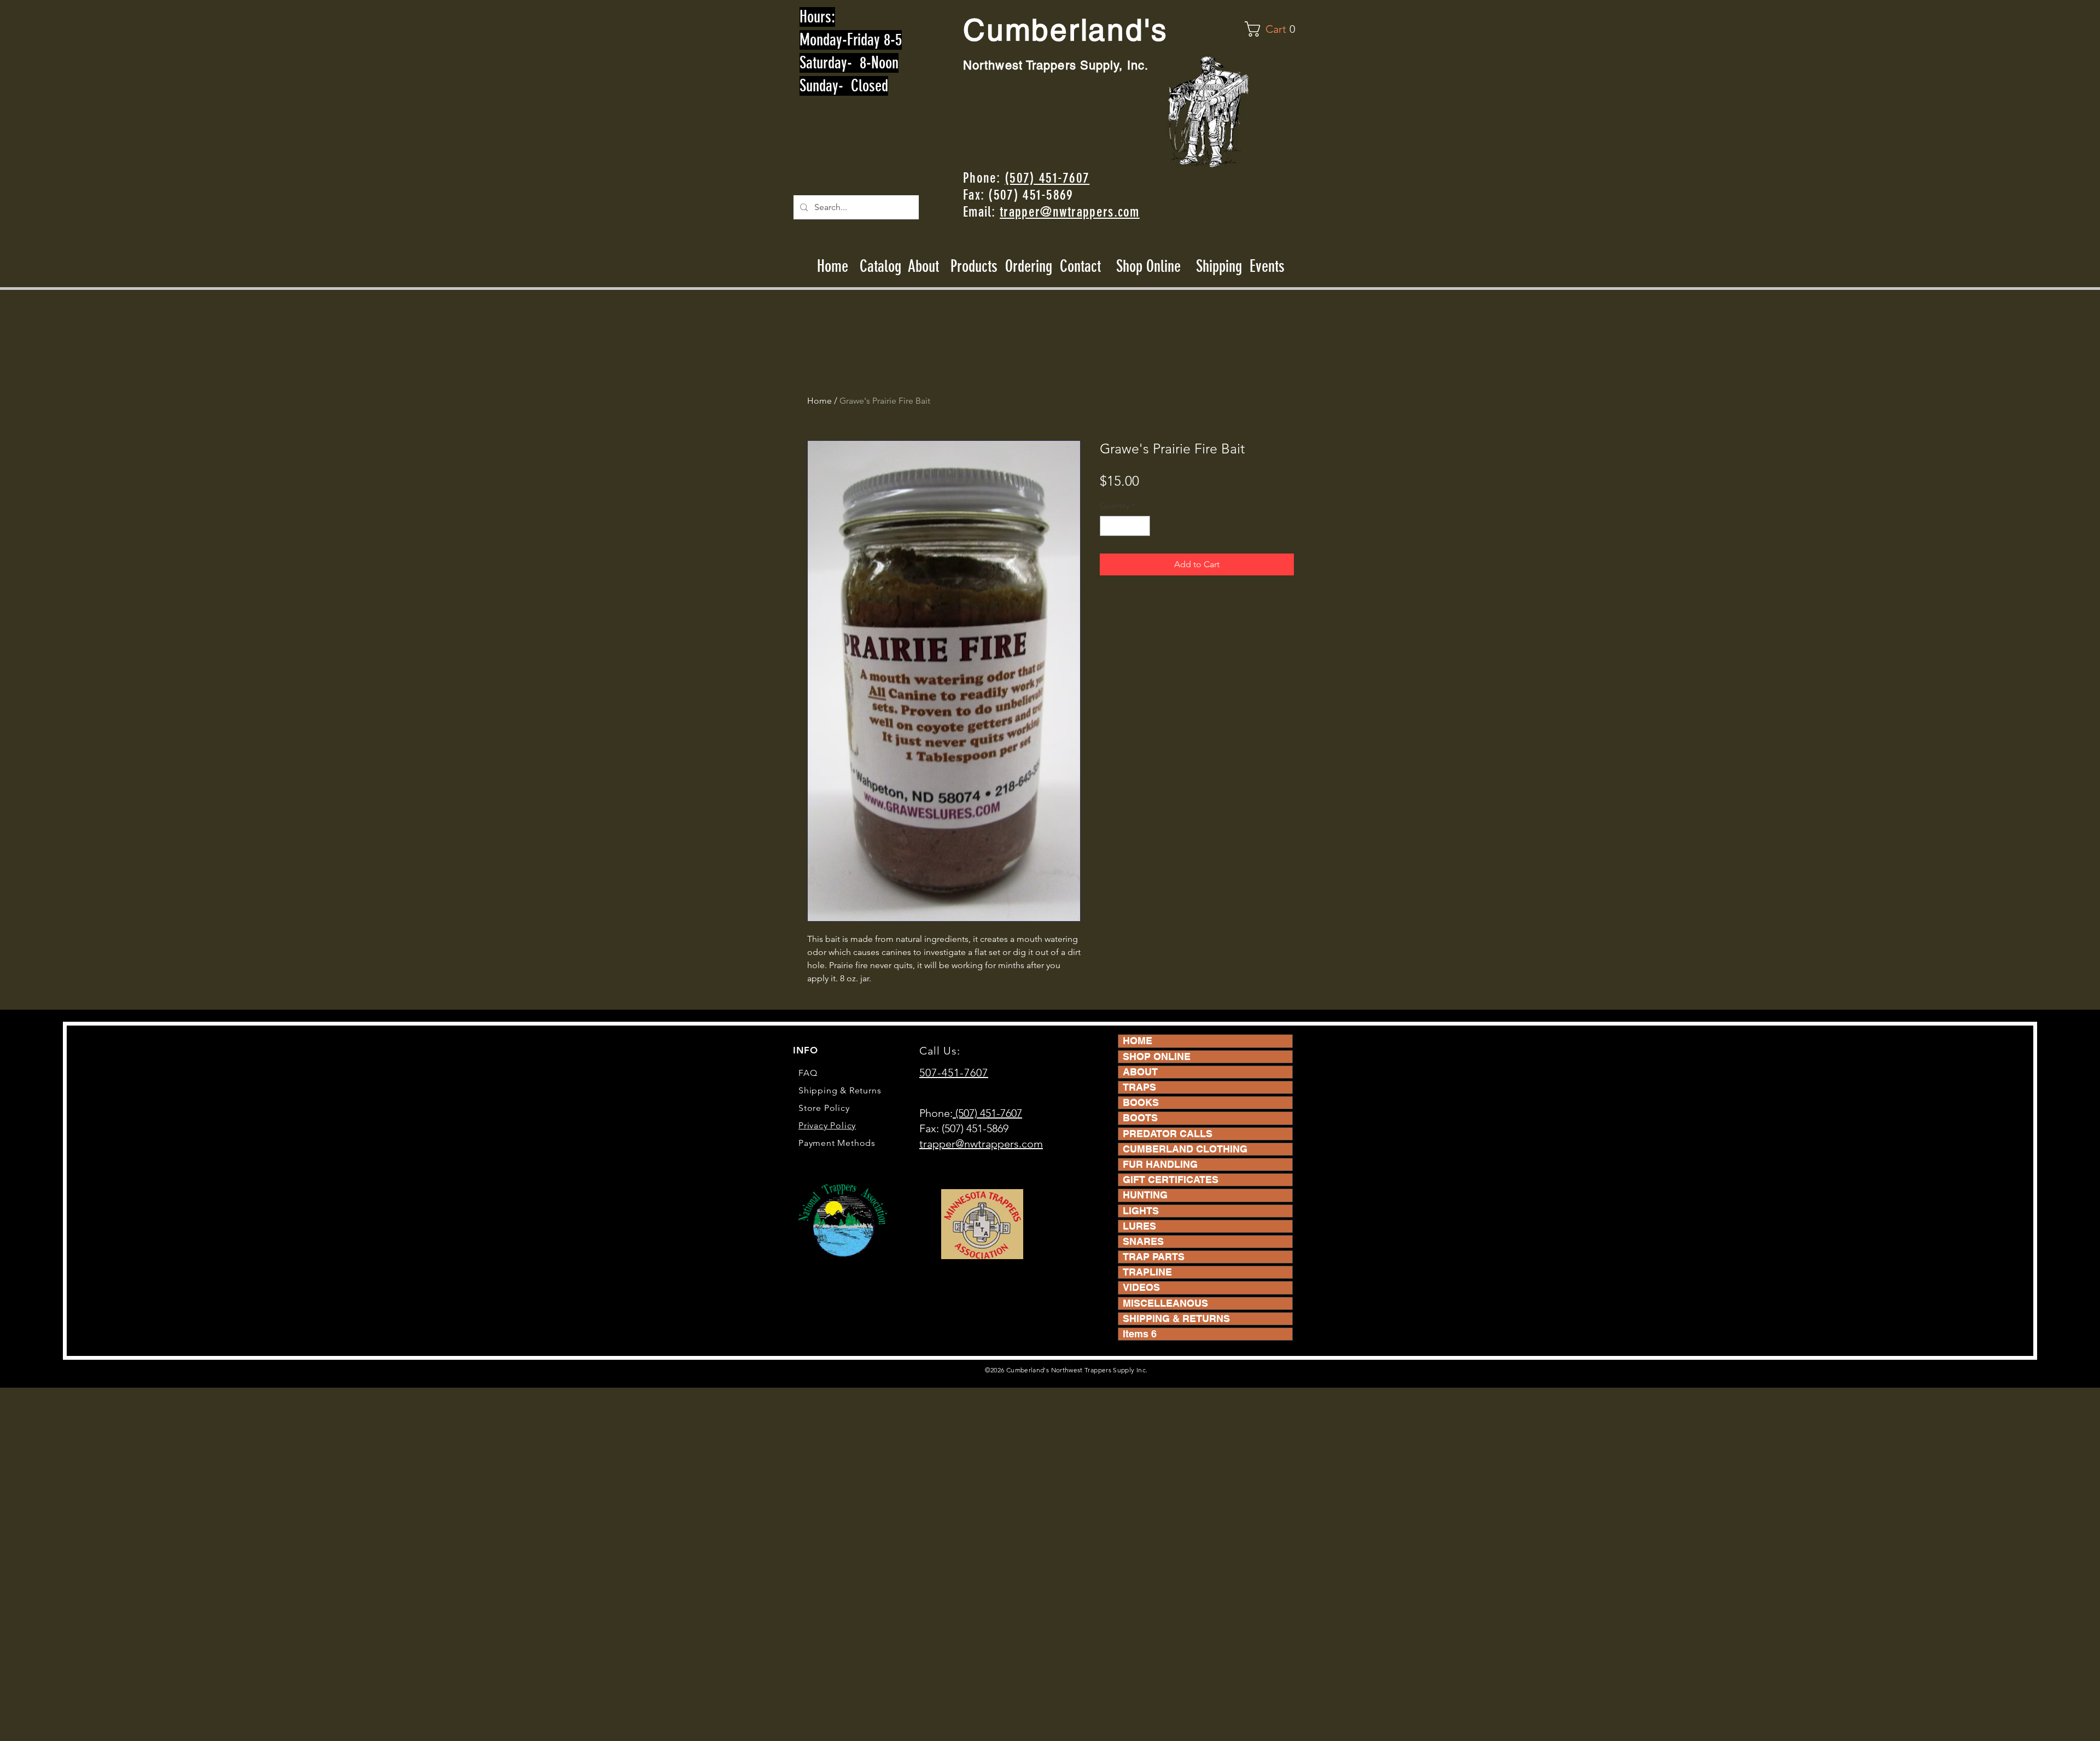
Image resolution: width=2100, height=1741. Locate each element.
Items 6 (1140, 1334)
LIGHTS (1141, 1211)
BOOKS (1141, 1102)
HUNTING (1145, 1195)
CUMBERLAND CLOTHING (1185, 1149)
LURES (1139, 1226)
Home (833, 266)
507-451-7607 (954, 1073)
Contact (1082, 266)
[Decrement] (1108, 526)
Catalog (880, 266)
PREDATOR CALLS (1168, 1134)
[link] (1272, 29)
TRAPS (1139, 1087)
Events (1267, 266)
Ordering (1029, 266)
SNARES (1143, 1241)
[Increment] (1142, 526)
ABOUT (1140, 1072)
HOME (1137, 1041)
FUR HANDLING (1160, 1164)
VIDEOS (1141, 1287)
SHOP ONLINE (1157, 1056)
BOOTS (1140, 1118)
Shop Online (1148, 266)
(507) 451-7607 (1047, 178)
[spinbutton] (1125, 526)
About (924, 266)
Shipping (1219, 266)
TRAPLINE (1147, 1272)
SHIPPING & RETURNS (1176, 1318)
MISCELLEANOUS (1165, 1303)
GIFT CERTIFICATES (1171, 1180)
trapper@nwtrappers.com (1070, 212)
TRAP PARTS (1154, 1257)
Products (974, 266)
